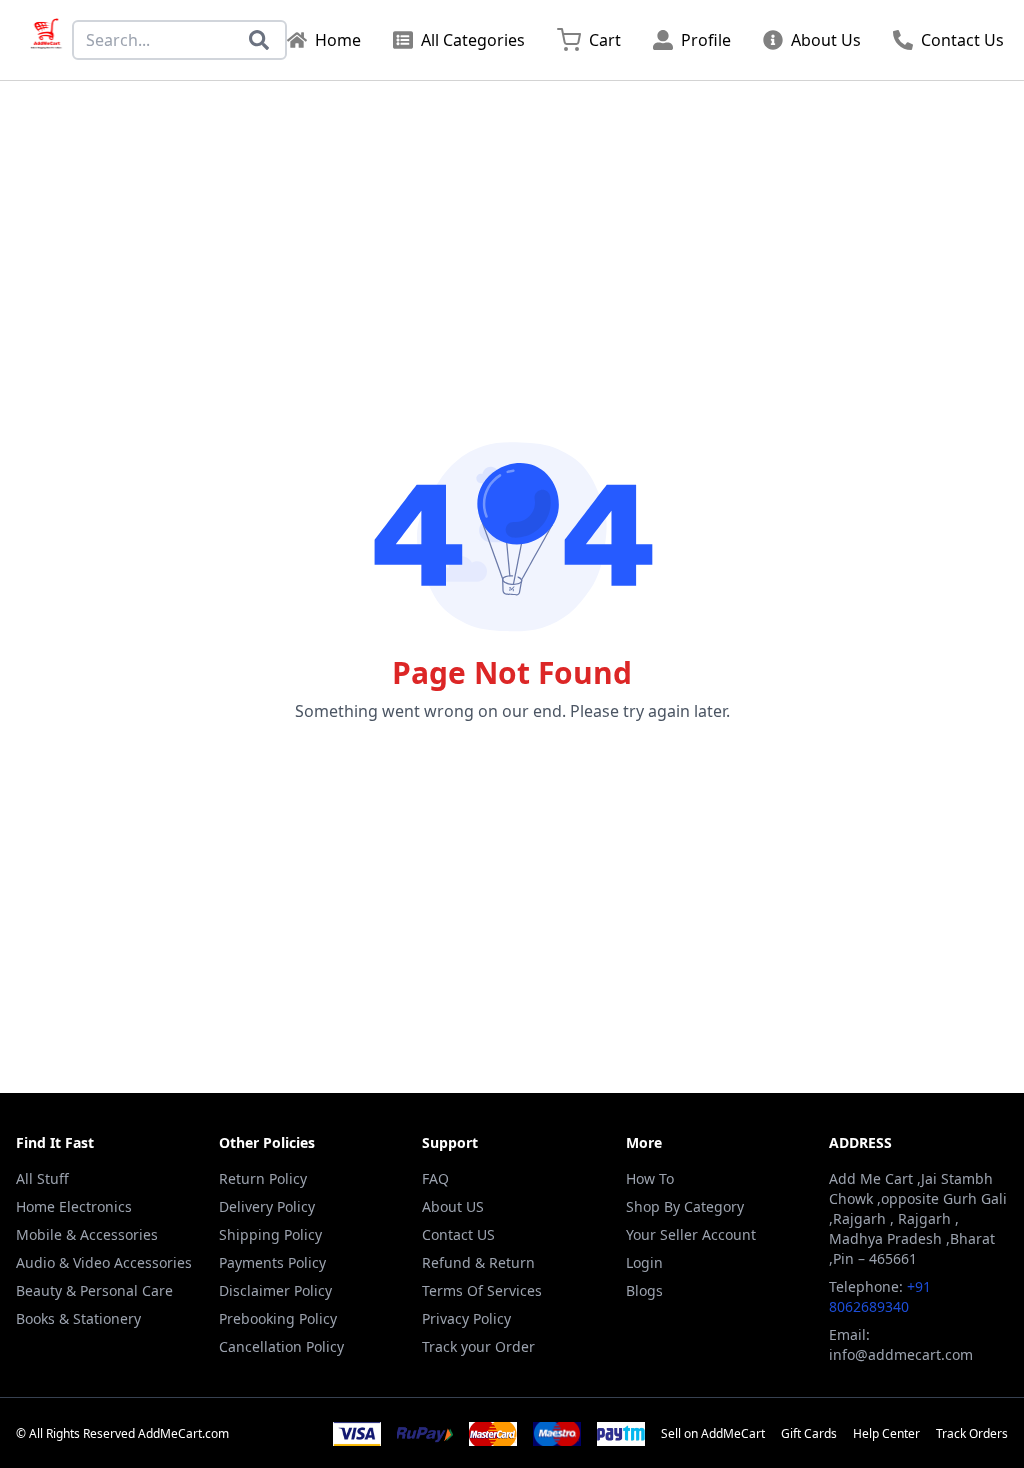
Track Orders (972, 1434)
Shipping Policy (270, 1234)
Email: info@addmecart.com (901, 1344)
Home (338, 40)
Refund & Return (478, 1262)
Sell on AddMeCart (713, 1434)
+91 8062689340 (880, 1296)
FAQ (435, 1178)
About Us (826, 40)
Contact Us (962, 40)
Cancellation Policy (281, 1346)
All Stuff (42, 1178)
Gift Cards (809, 1434)
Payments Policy (272, 1262)
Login (644, 1262)
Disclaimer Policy (275, 1290)
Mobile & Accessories (87, 1234)
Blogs (644, 1290)
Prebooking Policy (278, 1318)
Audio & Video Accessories (104, 1262)
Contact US (458, 1234)
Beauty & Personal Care (94, 1290)
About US (453, 1206)
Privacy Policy (466, 1318)
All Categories (473, 40)
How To (650, 1178)
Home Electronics (74, 1206)
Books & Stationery (78, 1318)
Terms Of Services (482, 1290)
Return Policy (263, 1178)
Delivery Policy (267, 1206)
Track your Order (478, 1346)
